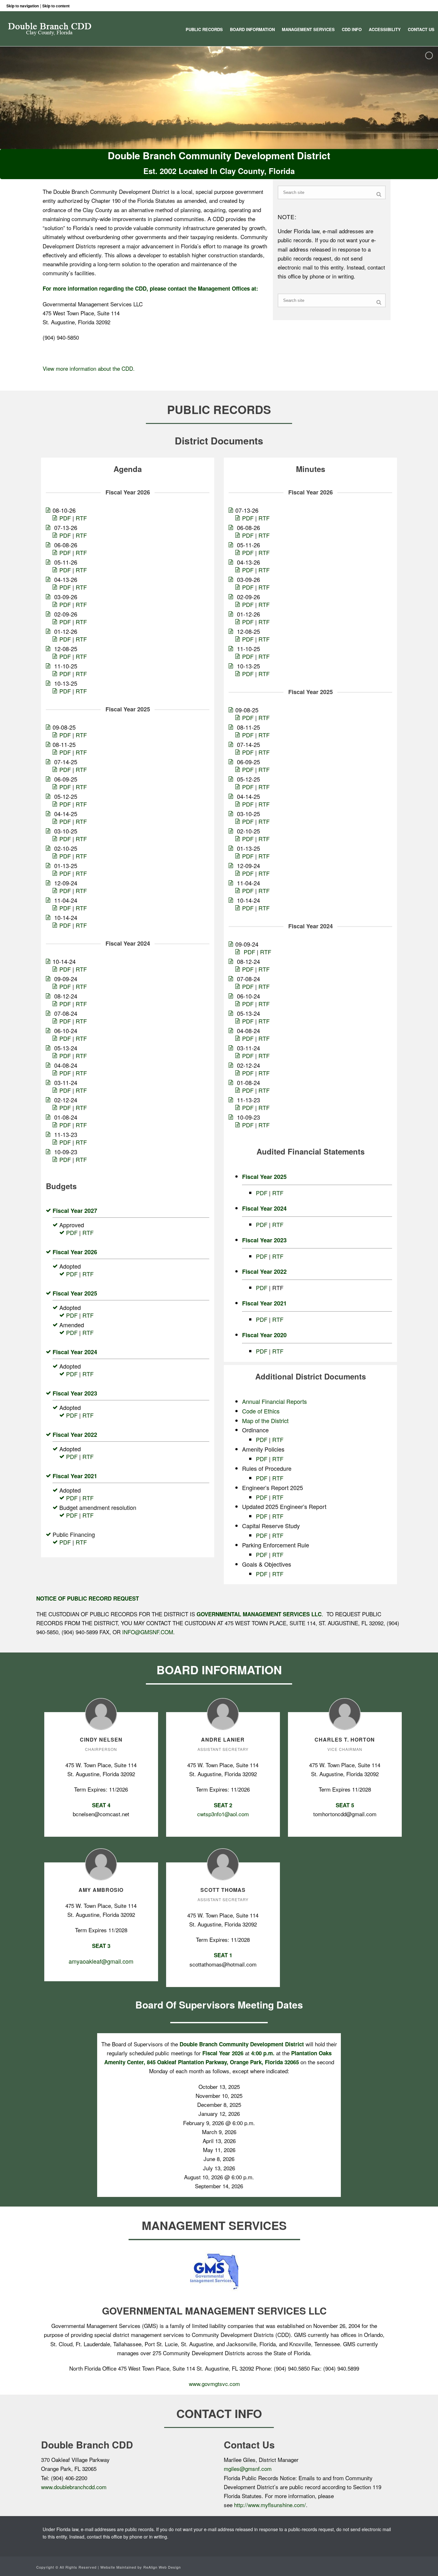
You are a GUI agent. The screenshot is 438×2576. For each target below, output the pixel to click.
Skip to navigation (23, 6)
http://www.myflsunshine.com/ (270, 2505)
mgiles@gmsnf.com (248, 2468)
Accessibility (385, 29)
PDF (65, 518)
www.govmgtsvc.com (214, 2384)
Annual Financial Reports (274, 1401)
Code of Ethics (261, 1411)
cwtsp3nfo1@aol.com (223, 1814)
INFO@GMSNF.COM (148, 1632)
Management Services (308, 29)
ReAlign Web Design (162, 2567)
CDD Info (352, 29)
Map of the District (265, 1421)
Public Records (204, 29)
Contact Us (421, 29)
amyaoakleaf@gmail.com (101, 1961)
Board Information (252, 29)
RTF (81, 518)
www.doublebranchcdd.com (74, 2487)
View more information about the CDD (88, 368)
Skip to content (56, 6)
